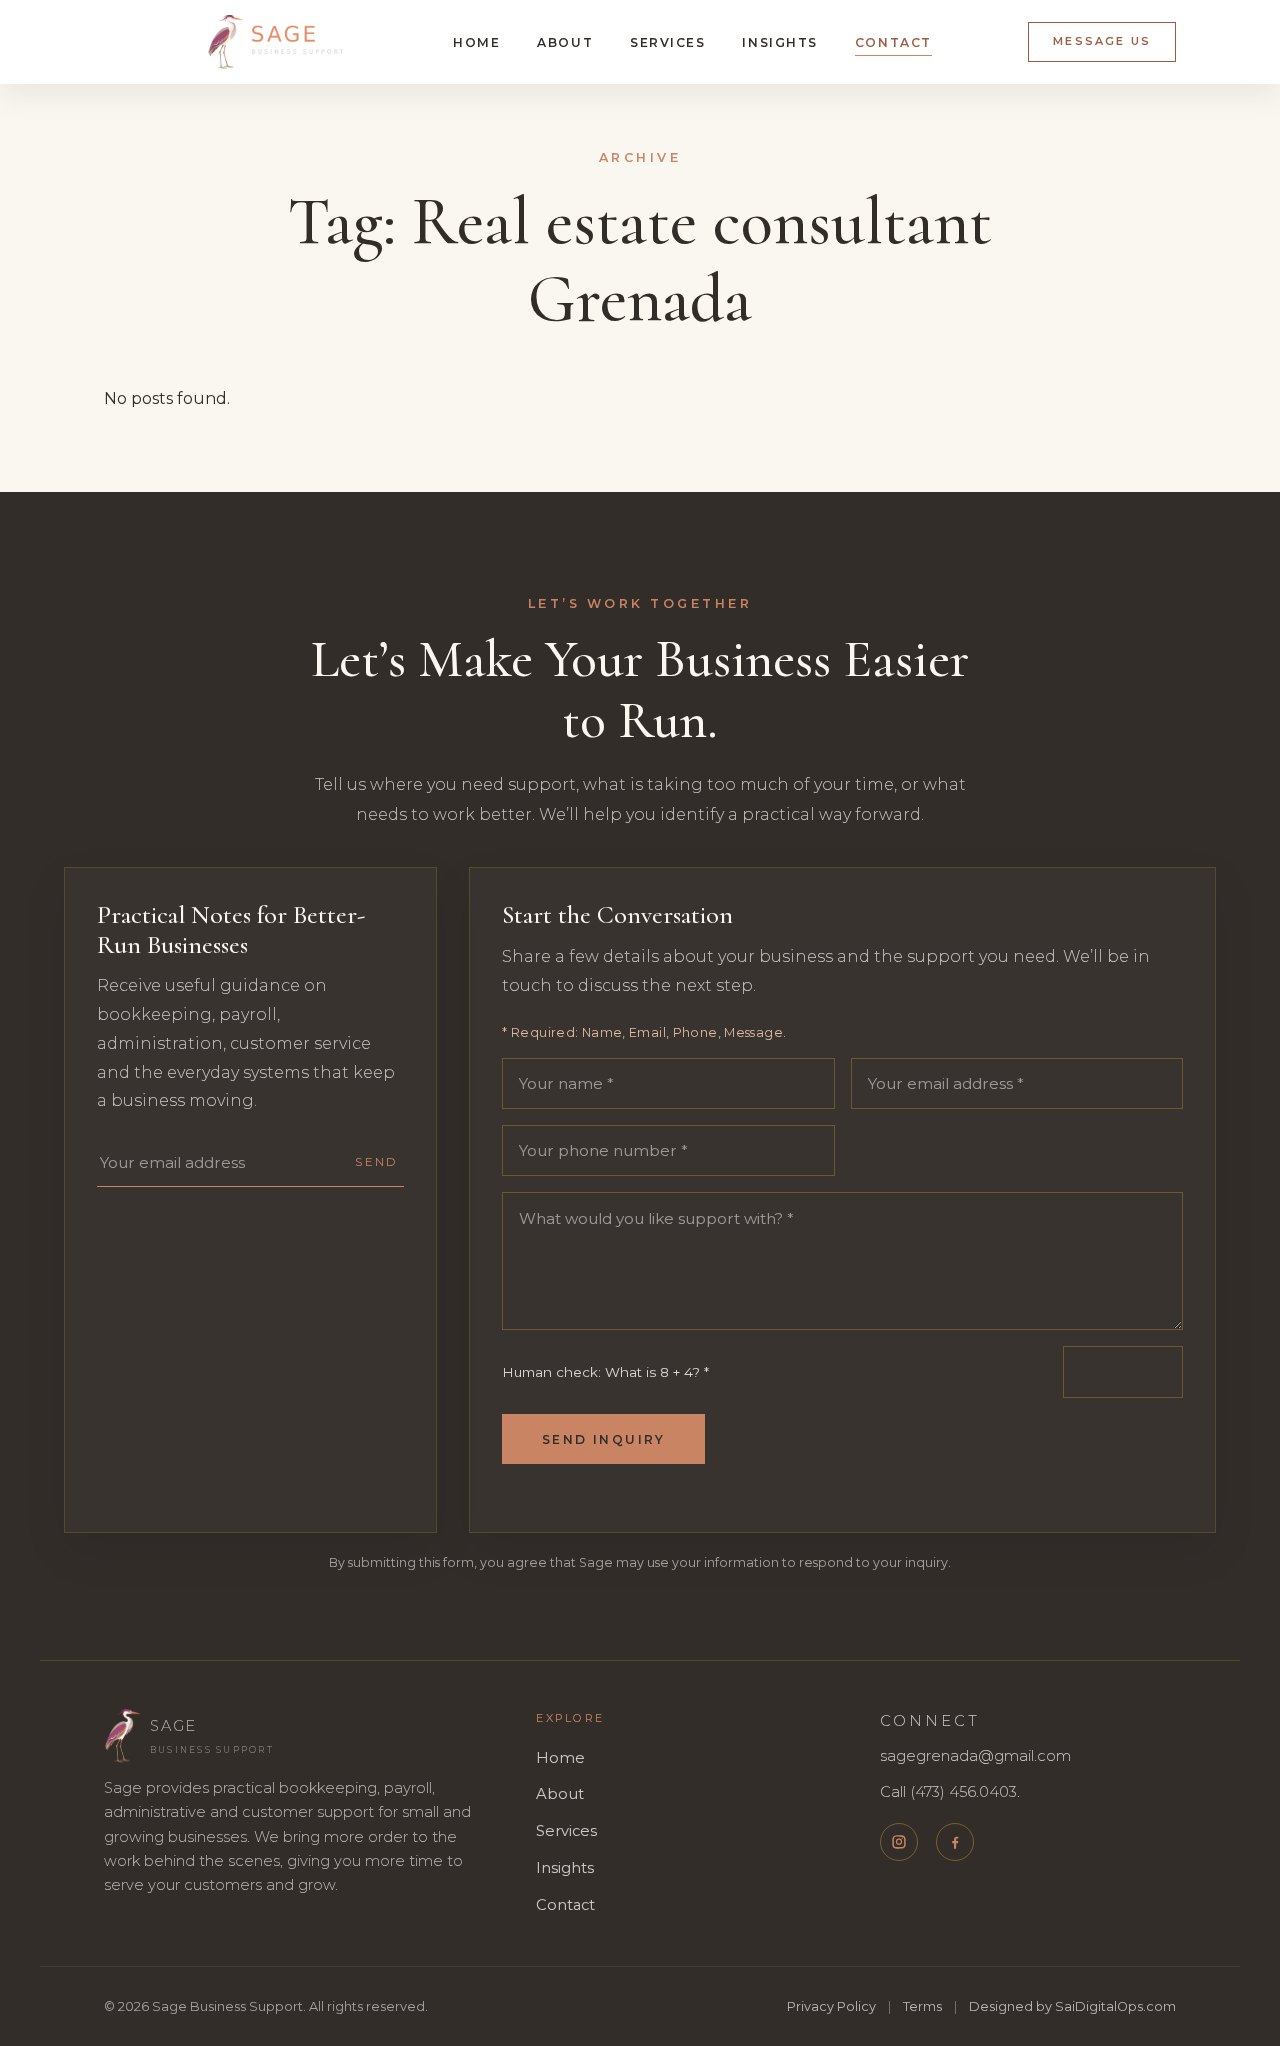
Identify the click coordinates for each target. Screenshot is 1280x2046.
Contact (893, 42)
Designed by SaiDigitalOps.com (1072, 2006)
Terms (922, 2006)
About (565, 42)
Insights (780, 42)
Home (476, 42)
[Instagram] (899, 1842)
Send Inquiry (604, 1439)
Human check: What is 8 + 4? (605, 1372)
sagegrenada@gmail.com (975, 1756)
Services (668, 42)
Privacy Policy (831, 2006)
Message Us (1102, 41)
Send (376, 1162)
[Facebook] (955, 1842)
